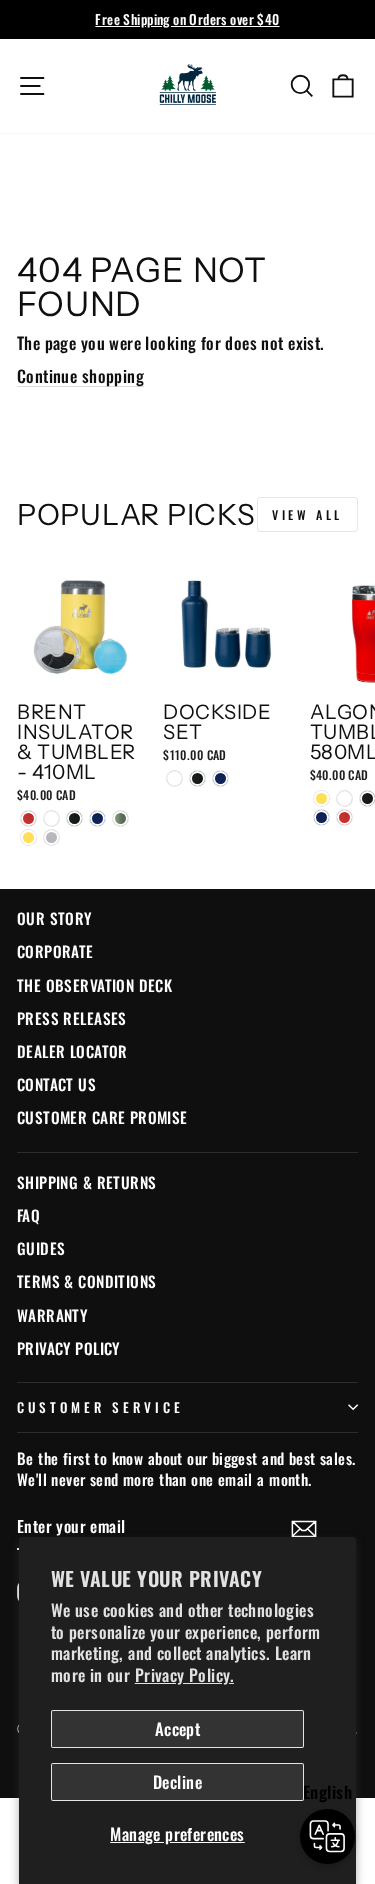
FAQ (28, 1215)
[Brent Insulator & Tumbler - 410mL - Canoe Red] (28, 818)
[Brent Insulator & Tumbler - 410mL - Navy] (97, 818)
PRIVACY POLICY (68, 1348)
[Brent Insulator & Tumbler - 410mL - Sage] (120, 818)
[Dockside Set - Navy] (220, 778)
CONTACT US (56, 1084)
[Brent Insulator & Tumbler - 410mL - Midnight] (74, 818)
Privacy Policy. (184, 1674)
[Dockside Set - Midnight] (197, 778)
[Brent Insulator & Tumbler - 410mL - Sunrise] (28, 837)
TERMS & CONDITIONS (86, 1281)
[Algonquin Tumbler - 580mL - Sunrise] (321, 798)
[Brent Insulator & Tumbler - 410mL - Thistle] (51, 837)
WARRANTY (52, 1315)
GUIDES (41, 1248)
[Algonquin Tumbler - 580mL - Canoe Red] (344, 817)
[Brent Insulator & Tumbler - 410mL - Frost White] (51, 818)
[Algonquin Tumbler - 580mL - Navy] (321, 817)
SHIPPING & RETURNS (86, 1182)
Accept (177, 1728)
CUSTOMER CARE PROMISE (102, 1117)
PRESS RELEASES (72, 1018)
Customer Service (100, 1407)
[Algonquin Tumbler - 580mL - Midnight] (367, 798)
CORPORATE (55, 951)
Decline (177, 1781)
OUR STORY (54, 918)
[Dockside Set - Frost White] (174, 778)
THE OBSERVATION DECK (94, 985)
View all (307, 514)
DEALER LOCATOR (72, 1051)
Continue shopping (80, 375)
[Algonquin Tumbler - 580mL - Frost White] (344, 798)
